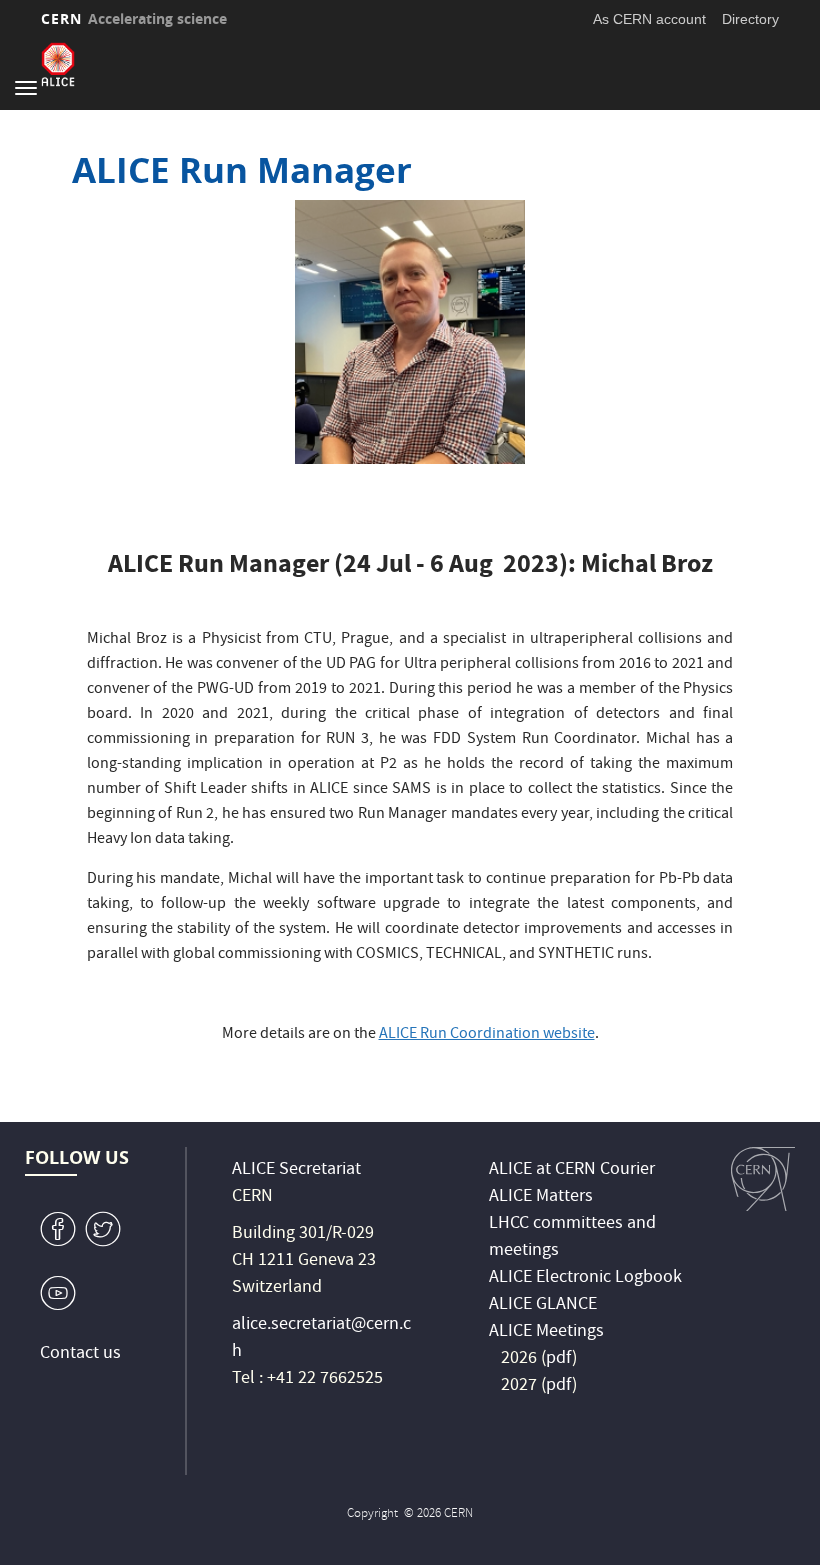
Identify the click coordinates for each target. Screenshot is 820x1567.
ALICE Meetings (546, 1332)
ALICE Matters (541, 1197)
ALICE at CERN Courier (572, 1170)
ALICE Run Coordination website (487, 1035)
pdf (559, 1359)
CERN (134, 18)
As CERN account (649, 19)
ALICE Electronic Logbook (585, 1278)
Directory (750, 19)
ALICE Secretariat (296, 1170)
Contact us (80, 1354)
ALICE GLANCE (543, 1305)
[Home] (58, 64)
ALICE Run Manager (242, 170)
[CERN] (763, 1179)
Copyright (374, 1514)
